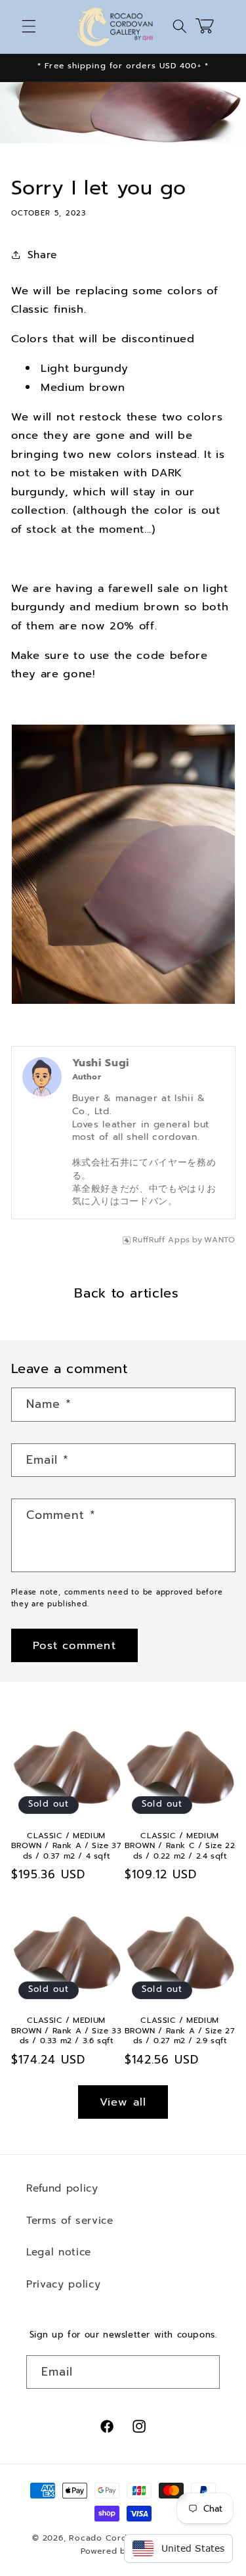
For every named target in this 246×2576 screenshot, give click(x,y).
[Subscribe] (203, 2372)
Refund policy (62, 2188)
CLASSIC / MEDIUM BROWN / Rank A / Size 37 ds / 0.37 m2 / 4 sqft (66, 1846)
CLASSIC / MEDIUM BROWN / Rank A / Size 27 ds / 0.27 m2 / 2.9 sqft (180, 2031)
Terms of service (70, 2220)
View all (123, 2102)
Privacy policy (63, 2284)
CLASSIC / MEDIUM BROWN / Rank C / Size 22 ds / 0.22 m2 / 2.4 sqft (180, 1846)
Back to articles (127, 1293)
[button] (29, 26)
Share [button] (42, 255)
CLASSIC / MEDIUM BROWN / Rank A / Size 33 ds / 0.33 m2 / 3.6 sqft (66, 2031)
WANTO (219, 1240)
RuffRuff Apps (161, 1240)
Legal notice (59, 2252)
